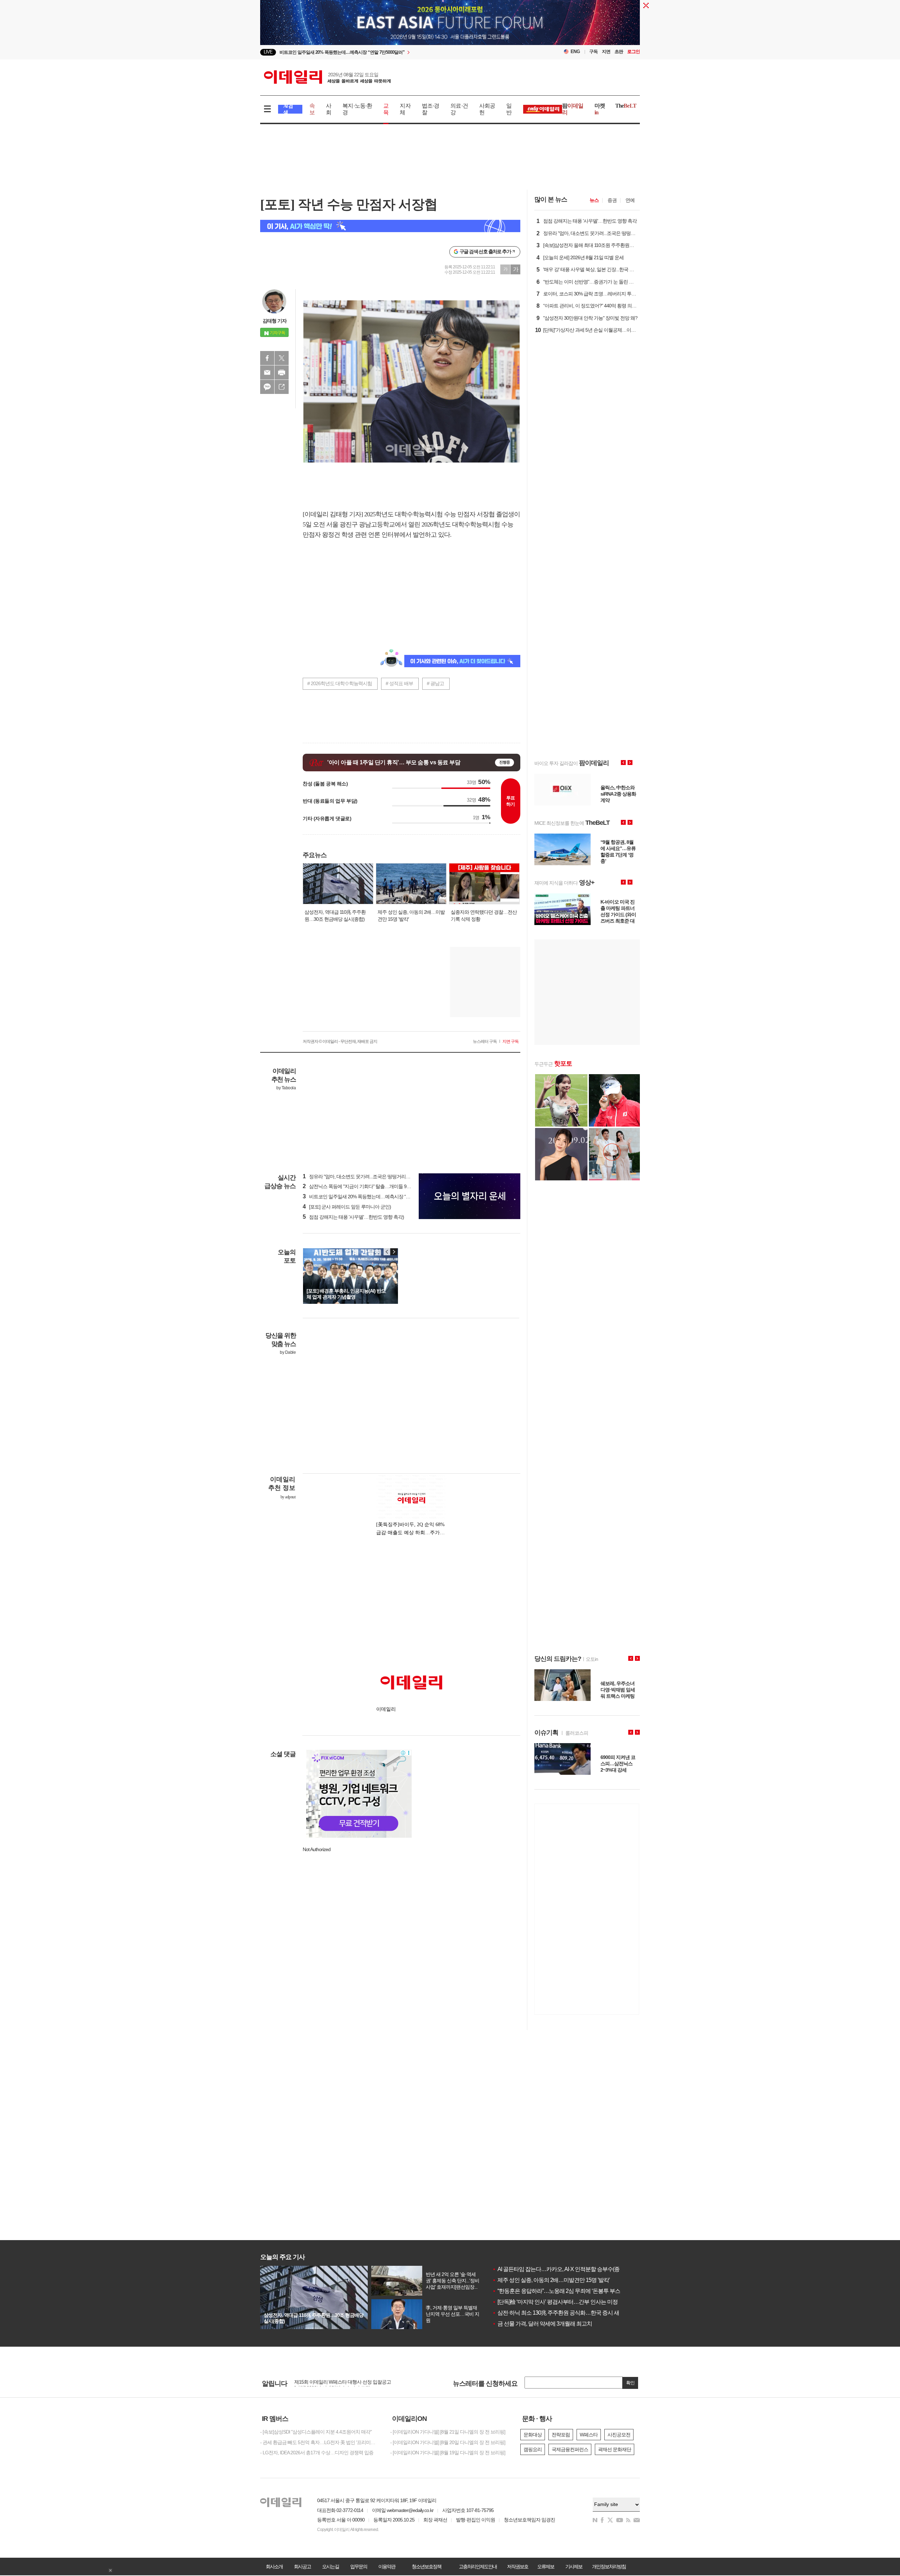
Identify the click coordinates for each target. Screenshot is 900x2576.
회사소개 (274, 2567)
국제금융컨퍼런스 (570, 2449)
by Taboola (286, 1088)
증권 (612, 200)
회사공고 (302, 2567)
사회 (329, 109)
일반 (509, 109)
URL (282, 387)
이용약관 (387, 2567)
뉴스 (594, 200)
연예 (630, 200)
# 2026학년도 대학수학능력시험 (340, 683)
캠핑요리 (533, 2449)
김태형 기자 (275, 321)
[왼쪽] (387, 1252)
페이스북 (267, 358)
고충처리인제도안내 (478, 2567)
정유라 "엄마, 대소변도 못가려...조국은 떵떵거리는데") (360, 1177)
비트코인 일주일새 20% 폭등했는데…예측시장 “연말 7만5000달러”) (374, 1197)
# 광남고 (435, 683)
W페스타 (589, 2435)
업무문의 (359, 2567)
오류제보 (546, 2567)
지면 (606, 52)
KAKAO (267, 387)
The (626, 106)
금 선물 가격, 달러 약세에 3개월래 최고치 (542, 2324)
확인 (630, 2383)
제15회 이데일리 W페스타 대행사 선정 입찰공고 (343, 2384)
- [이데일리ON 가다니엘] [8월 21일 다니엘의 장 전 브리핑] (448, 2432)
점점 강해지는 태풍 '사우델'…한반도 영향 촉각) (353, 1217)
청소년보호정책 (426, 2567)
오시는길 (330, 2567)
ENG (575, 52)
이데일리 (327, 77)
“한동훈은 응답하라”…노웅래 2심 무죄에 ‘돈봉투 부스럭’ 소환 (565, 2291)
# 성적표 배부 (399, 683)
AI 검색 (288, 109)
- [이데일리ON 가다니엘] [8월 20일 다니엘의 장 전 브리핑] (448, 2442)
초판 (619, 52)
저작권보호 (517, 2567)
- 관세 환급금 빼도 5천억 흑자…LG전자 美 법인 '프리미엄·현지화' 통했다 (320, 2442)
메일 (267, 372)
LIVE (268, 52)
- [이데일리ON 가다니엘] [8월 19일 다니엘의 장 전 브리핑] (448, 2453)
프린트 (282, 372)
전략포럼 (561, 2435)
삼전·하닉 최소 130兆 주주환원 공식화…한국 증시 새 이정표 (564, 2313)
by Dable (288, 1352)
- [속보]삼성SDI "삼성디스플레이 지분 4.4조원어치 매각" (316, 2432)
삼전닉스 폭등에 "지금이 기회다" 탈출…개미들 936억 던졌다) (367, 1186)
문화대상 (533, 2435)
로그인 (634, 52)
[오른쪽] (394, 1252)
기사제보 (574, 2567)
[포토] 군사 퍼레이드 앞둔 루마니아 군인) (347, 1207)
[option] (393, 52)
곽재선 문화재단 (615, 2449)
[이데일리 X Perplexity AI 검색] (390, 226)
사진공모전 (619, 2435)
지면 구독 (510, 1041)
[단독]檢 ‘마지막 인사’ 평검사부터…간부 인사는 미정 (555, 2302)
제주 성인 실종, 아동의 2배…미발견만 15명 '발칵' (551, 2280)
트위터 (282, 358)
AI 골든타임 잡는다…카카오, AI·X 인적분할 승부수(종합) (559, 2269)
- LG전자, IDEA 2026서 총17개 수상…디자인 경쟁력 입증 (317, 2453)
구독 (593, 52)
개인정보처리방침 (609, 2567)
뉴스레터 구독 (485, 1041)
